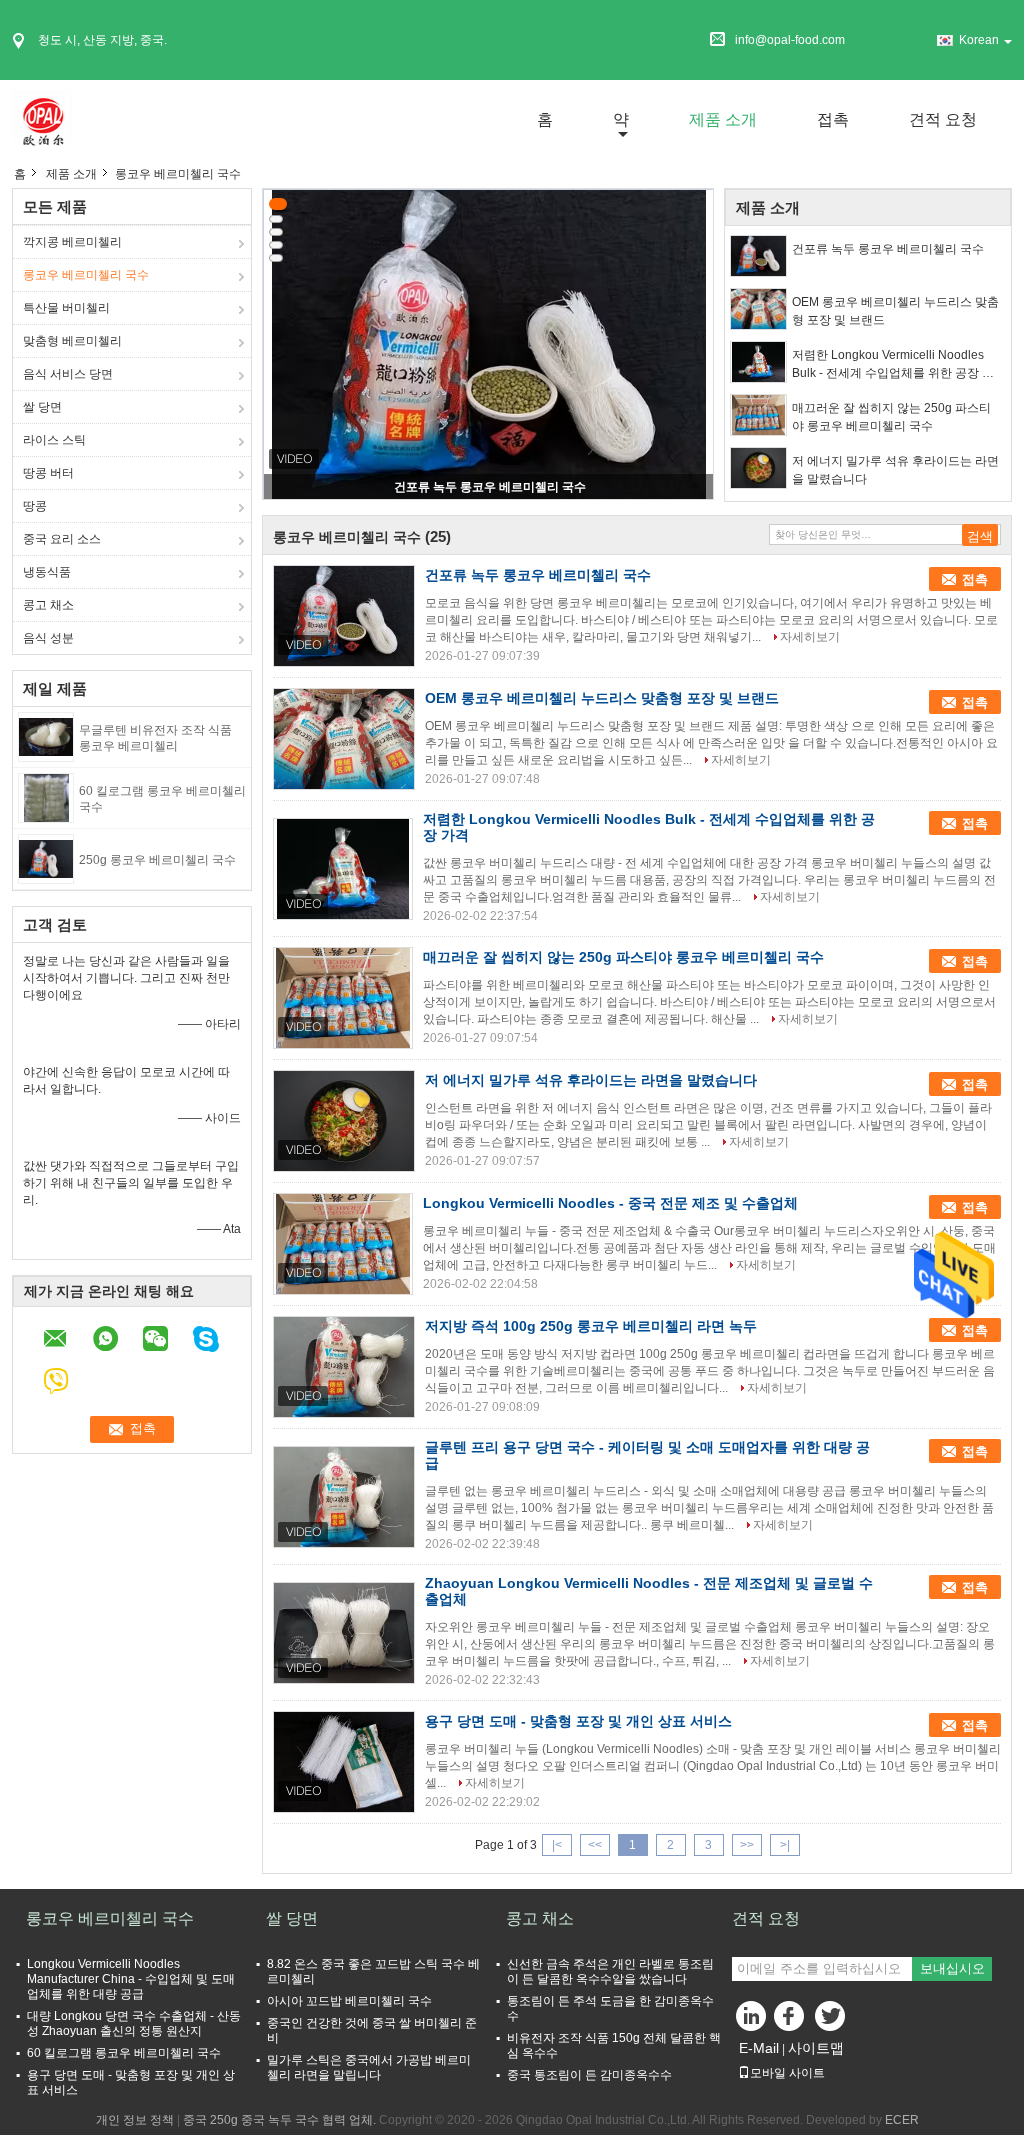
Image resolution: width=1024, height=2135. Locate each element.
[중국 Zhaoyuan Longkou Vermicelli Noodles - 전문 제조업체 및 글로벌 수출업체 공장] (344, 1633)
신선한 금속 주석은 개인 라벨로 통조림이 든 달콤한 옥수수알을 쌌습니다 (610, 1971)
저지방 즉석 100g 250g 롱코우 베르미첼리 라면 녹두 (591, 1326)
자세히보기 (810, 637)
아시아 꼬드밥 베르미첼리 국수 (349, 2001)
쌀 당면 (42, 407)
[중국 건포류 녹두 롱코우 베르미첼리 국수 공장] (344, 616)
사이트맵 (816, 2048)
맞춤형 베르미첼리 (72, 341)
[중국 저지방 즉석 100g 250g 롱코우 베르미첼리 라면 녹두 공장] (344, 1367)
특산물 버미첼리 (66, 308)
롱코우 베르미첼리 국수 (86, 275)
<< (595, 1845)
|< (557, 1845)
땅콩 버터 (48, 473)
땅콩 (35, 506)
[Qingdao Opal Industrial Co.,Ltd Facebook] (792, 2021)
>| (785, 1845)
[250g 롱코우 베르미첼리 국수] (46, 858)
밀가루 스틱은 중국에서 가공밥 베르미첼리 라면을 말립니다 (369, 2067)
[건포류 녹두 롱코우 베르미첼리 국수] (758, 256)
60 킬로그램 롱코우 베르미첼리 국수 (124, 2053)
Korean (979, 40)
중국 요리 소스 (62, 539)
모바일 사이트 (787, 2073)
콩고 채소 (48, 605)
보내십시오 (952, 1968)
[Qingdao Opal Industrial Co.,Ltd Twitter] (832, 2021)
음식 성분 (48, 638)
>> (747, 1845)
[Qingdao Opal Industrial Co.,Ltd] (42, 119)
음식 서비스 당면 (68, 374)
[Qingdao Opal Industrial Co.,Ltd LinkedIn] (752, 2021)
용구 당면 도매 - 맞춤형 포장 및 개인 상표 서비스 (578, 1721)
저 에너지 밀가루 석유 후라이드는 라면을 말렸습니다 (895, 470)
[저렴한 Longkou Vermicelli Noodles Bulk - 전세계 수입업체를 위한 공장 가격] (758, 362)
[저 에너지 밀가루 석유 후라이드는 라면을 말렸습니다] (758, 468)
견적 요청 (943, 119)
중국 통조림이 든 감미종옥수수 (589, 2075)
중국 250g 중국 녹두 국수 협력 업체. (281, 2120)
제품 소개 (723, 119)
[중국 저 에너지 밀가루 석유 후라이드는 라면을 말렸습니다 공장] (344, 1121)
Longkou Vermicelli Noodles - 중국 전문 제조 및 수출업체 (610, 1203)
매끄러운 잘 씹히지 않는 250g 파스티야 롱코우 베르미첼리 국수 (891, 417)
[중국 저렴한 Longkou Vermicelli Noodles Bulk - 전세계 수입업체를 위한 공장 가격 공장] (343, 869)
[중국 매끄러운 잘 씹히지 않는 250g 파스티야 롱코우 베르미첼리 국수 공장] (343, 998)
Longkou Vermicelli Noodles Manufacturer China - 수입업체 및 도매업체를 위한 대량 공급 (131, 1979)
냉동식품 (47, 572)
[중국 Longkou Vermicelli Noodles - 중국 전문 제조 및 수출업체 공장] (343, 1244)
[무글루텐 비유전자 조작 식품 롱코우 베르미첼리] (46, 736)
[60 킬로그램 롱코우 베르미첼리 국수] (46, 797)
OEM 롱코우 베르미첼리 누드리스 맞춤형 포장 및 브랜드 (895, 311)
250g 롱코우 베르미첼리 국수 (157, 860)
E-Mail (759, 2048)
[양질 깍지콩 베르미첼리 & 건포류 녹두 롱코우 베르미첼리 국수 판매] (489, 345)
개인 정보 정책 (135, 2120)
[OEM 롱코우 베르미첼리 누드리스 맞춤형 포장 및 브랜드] (758, 309)
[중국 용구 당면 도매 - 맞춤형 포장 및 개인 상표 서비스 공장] (344, 1762)
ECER (902, 2120)
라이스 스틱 (54, 440)
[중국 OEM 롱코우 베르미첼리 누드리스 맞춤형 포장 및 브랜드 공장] (344, 739)
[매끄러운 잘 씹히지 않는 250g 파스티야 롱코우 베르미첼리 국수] (758, 415)
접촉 (833, 119)
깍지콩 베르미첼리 (72, 242)
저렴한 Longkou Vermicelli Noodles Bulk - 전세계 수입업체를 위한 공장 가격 (893, 365)
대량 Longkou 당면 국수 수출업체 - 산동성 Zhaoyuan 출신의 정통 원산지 (134, 2023)
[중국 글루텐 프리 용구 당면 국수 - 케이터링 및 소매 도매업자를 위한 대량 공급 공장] (344, 1497)
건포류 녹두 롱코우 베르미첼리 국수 (490, 487)
